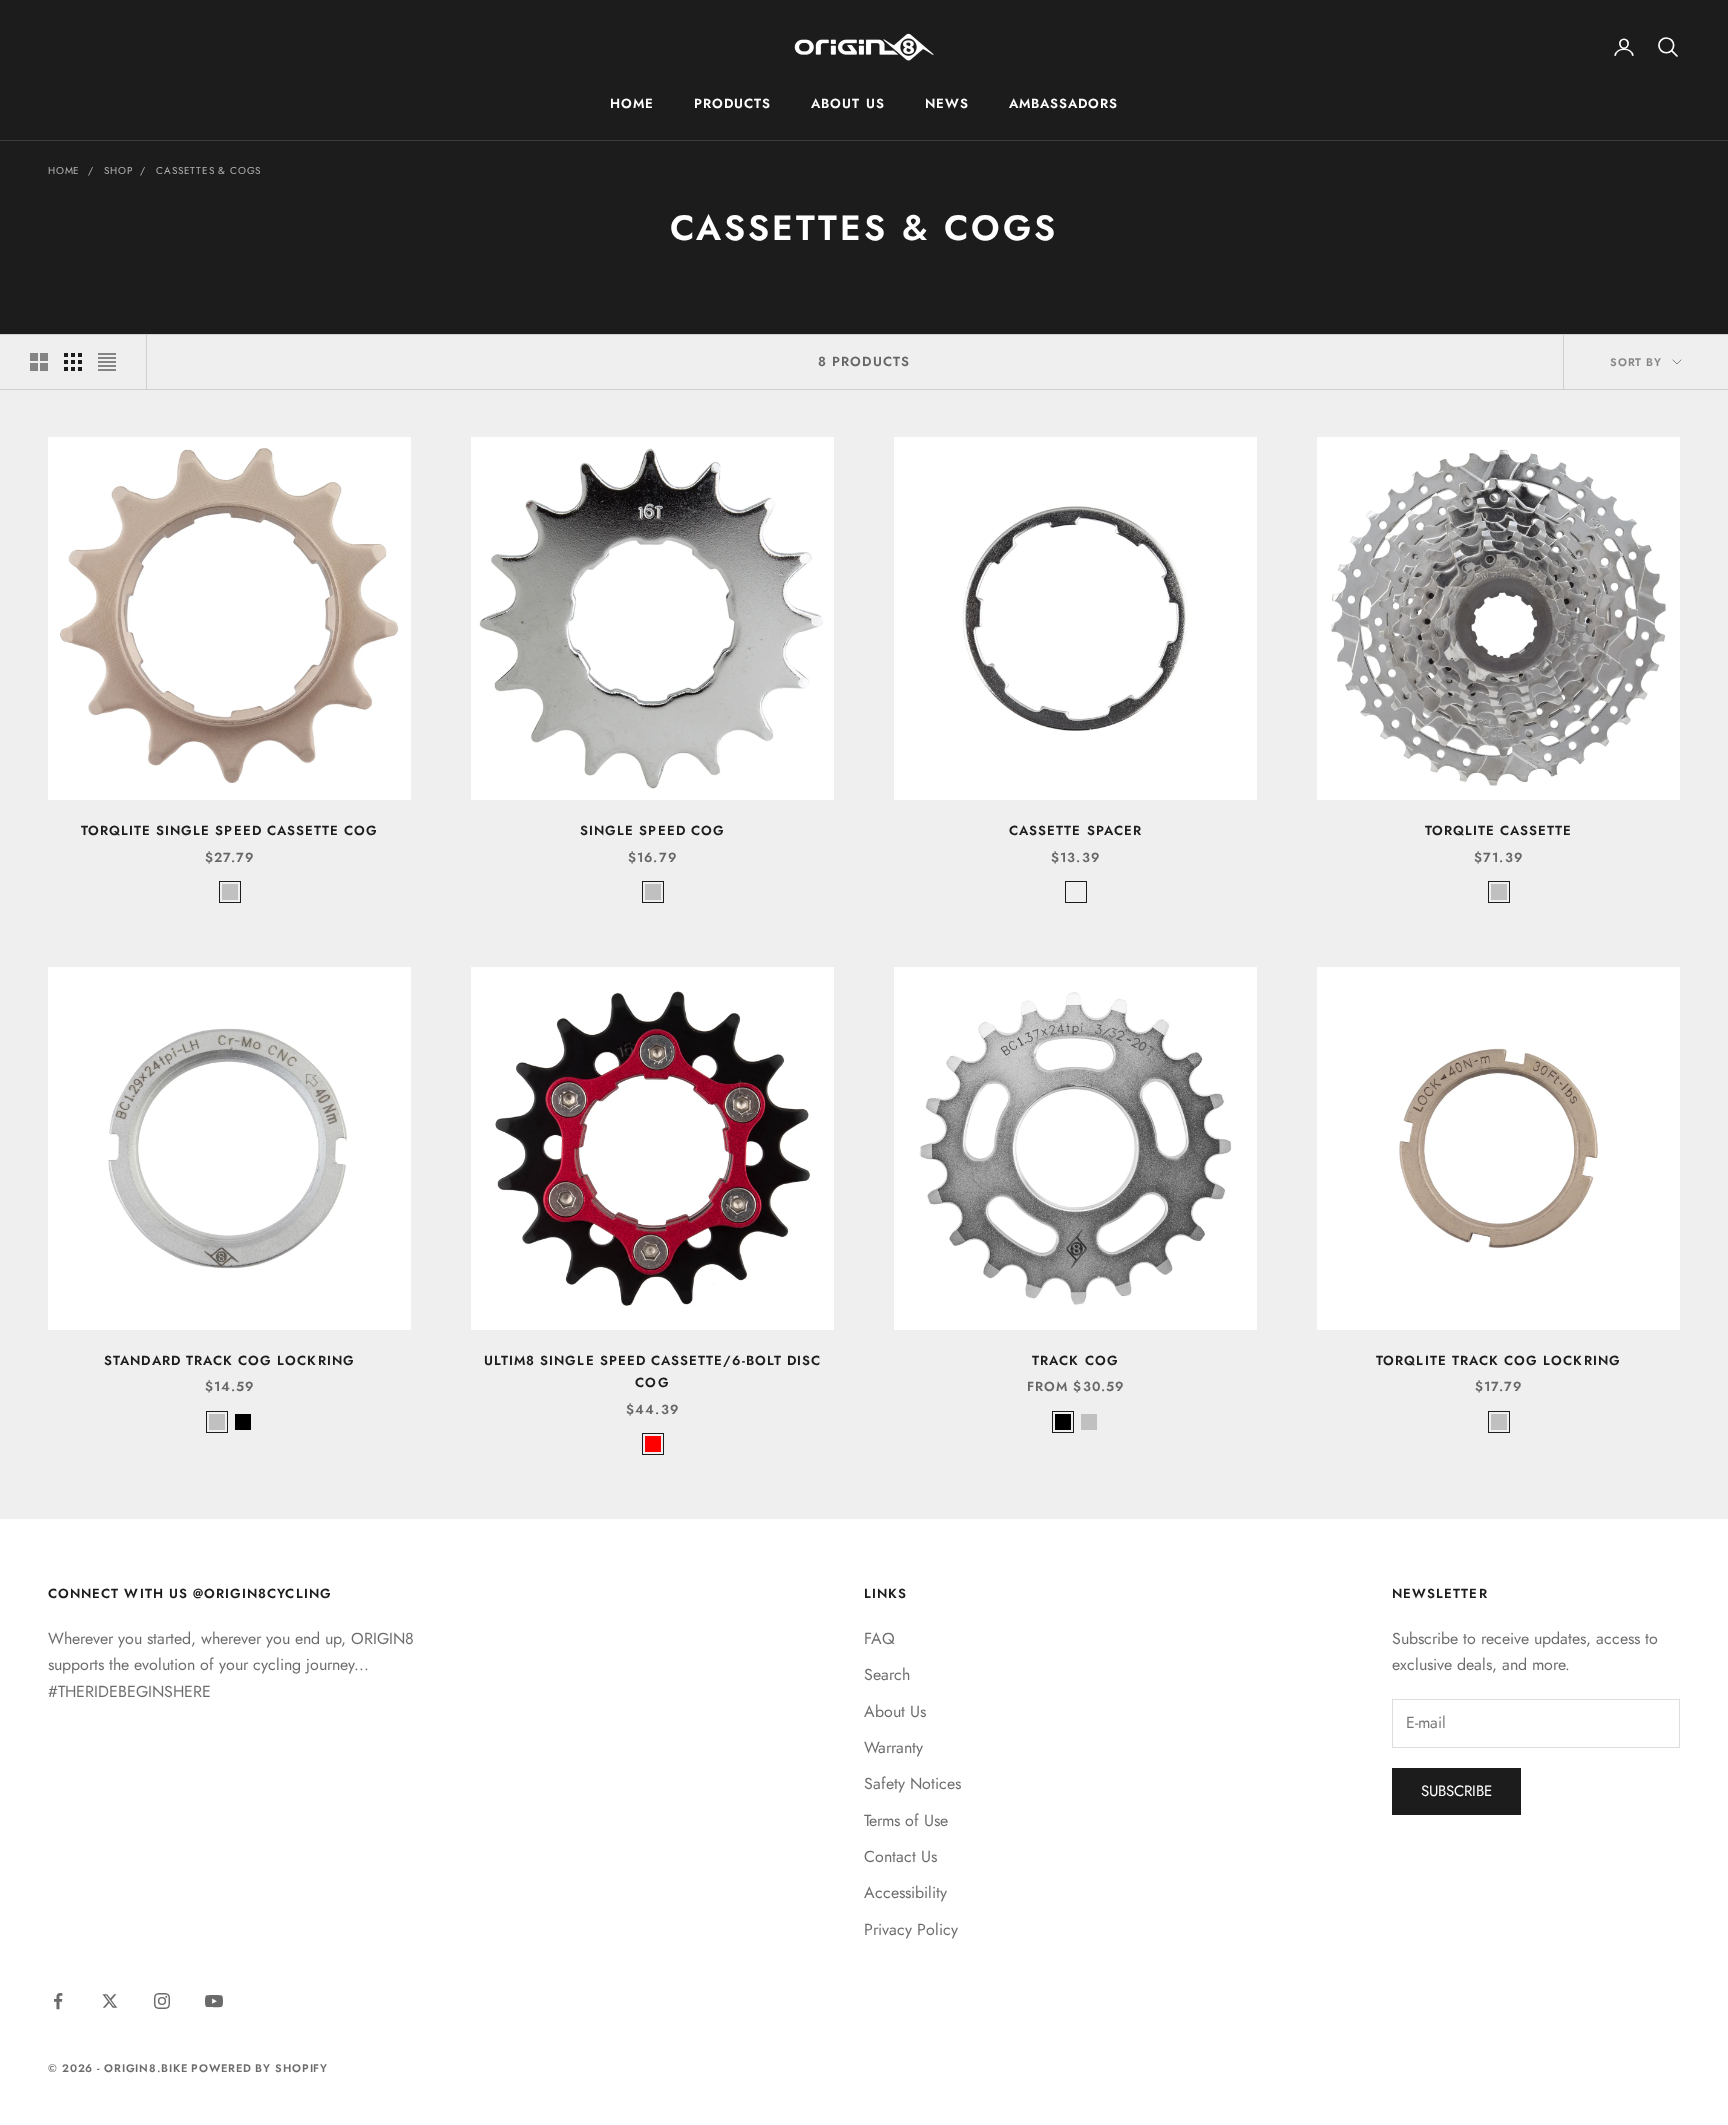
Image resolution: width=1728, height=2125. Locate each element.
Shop (118, 170)
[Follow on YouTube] (214, 2001)
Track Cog (1075, 1360)
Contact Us (900, 1856)
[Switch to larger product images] (39, 362)
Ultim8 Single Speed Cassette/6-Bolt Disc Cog (652, 1371)
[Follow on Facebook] (58, 2001)
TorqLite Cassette (1499, 830)
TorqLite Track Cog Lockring (1498, 1360)
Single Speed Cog (652, 830)
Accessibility (905, 1892)
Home (632, 103)
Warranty (893, 1747)
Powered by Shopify (259, 2068)
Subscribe (1456, 1791)
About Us (847, 103)
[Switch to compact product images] (107, 362)
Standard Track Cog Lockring (229, 1360)
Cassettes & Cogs (208, 170)
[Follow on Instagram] (162, 2001)
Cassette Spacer (1075, 830)
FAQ (879, 1638)
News (947, 103)
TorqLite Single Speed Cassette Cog (230, 830)
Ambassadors (1064, 103)
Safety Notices (912, 1783)
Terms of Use (906, 1820)
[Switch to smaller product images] (73, 362)
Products (732, 103)
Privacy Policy (911, 1929)
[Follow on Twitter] (110, 2001)
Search (887, 1674)
